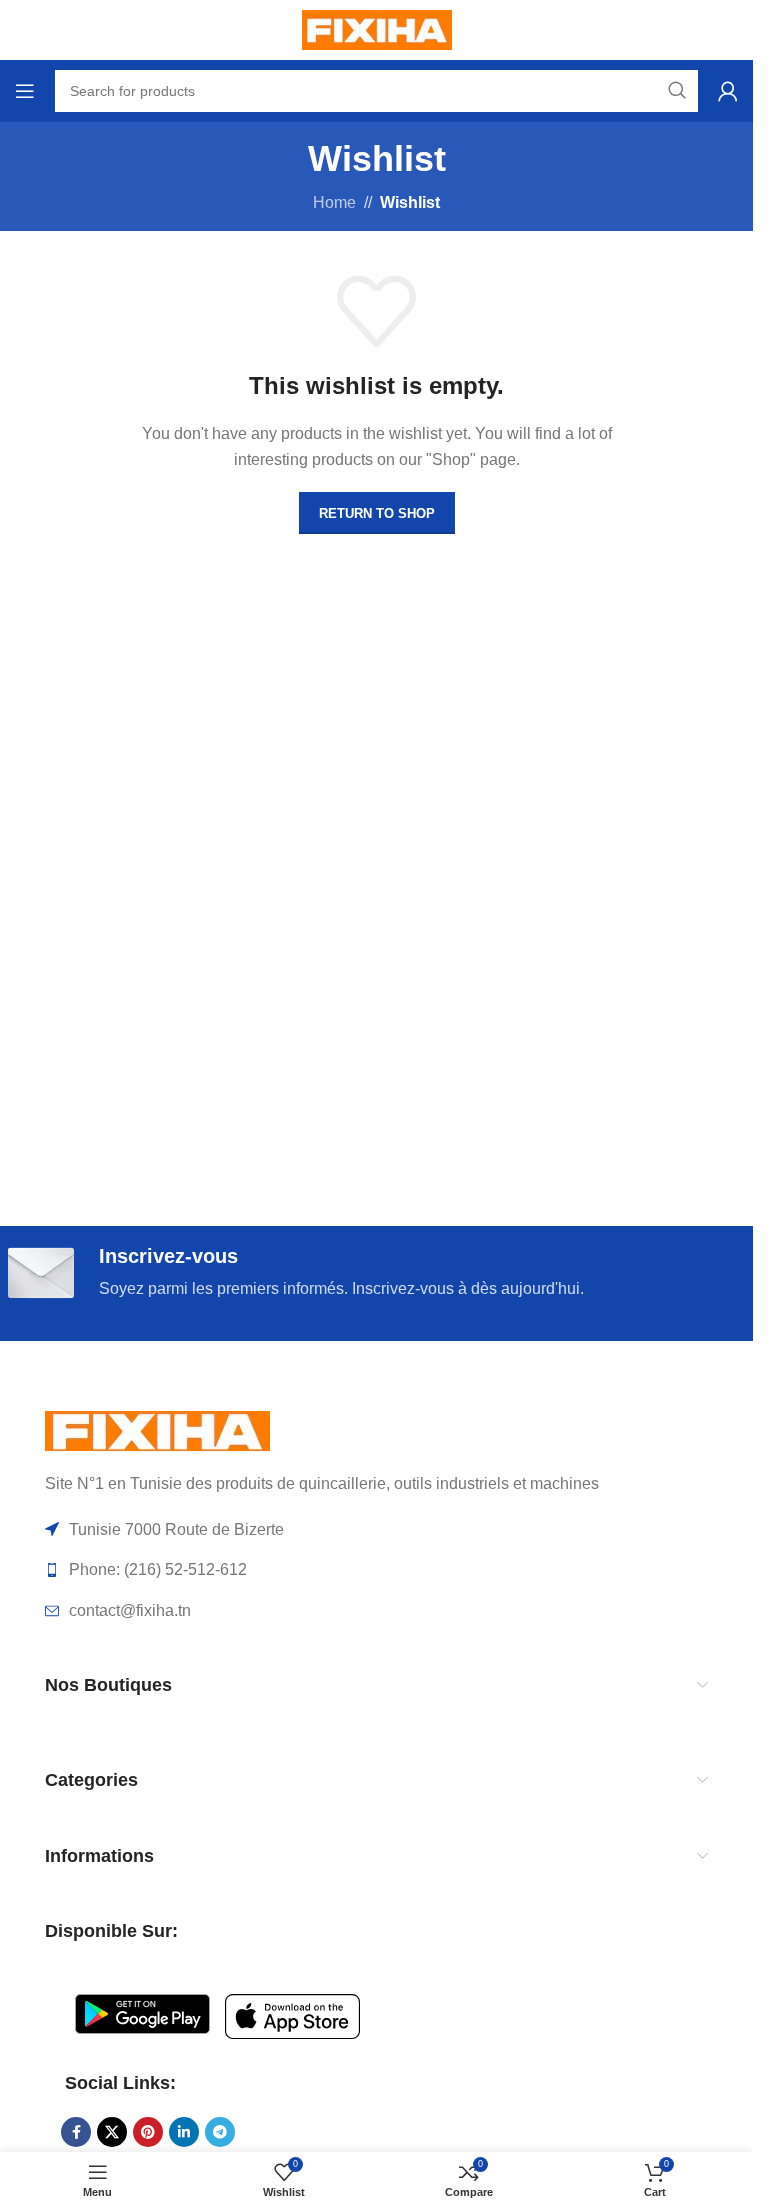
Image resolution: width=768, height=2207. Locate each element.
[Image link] (157, 1429)
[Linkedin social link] (184, 2132)
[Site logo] (377, 28)
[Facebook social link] (76, 2132)
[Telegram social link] (220, 2132)
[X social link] (112, 2132)
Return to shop (377, 513)
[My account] (728, 91)
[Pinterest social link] (148, 2132)
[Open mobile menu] (25, 91)
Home (334, 202)
